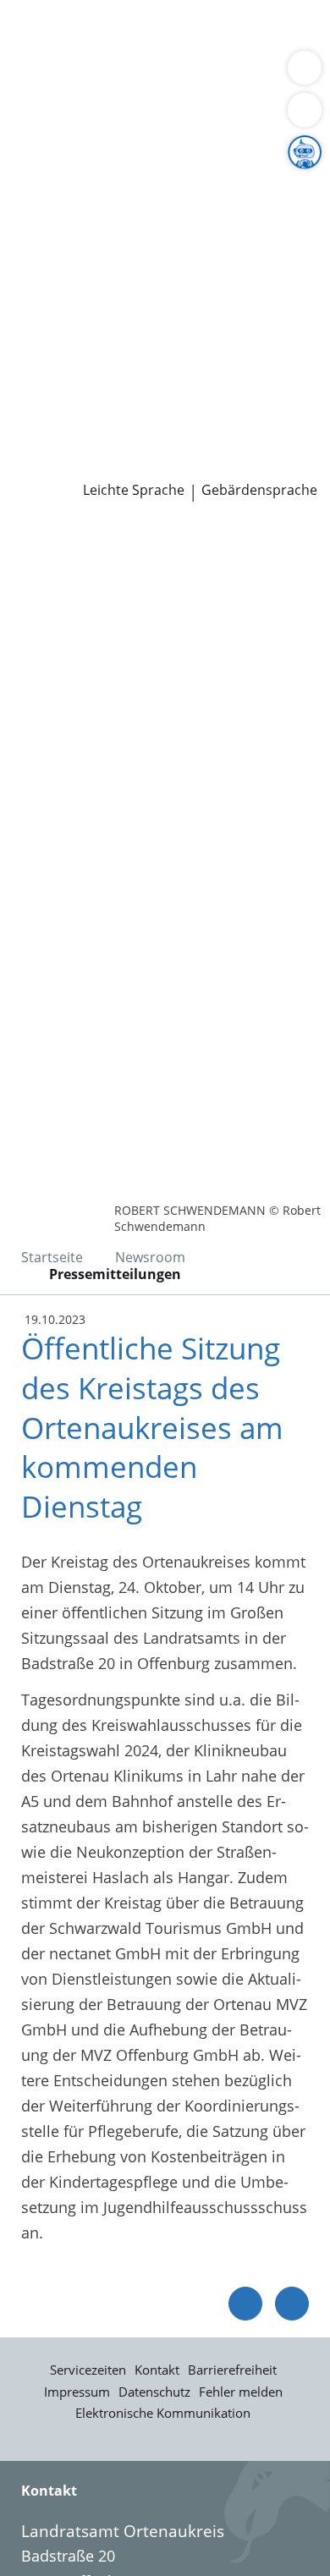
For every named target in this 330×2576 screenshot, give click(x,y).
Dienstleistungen (60, 11)
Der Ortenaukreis (74, 162)
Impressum (77, 2392)
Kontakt (157, 2370)
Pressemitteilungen (82, 465)
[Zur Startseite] (59, 547)
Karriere (28, 357)
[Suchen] (305, 110)
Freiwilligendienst (216, 400)
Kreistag (29, 292)
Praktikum (113, 400)
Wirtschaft (207, 75)
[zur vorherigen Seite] (245, 2304)
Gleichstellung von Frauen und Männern (156, 248)
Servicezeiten (88, 2370)
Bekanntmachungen (165, 227)
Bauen (36, 32)
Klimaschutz (283, 206)
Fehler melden (241, 2392)
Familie (38, 54)
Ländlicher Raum (175, 206)
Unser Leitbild (62, 421)
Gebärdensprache (259, 490)
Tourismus (51, 227)
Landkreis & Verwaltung (84, 141)
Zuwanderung (62, 206)
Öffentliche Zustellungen (242, 465)
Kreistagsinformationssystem (117, 313)
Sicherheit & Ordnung (90, 75)
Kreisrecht (261, 313)
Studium (43, 400)
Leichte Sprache (134, 490)
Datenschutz (154, 2392)
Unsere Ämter (49, 119)
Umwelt (40, 96)
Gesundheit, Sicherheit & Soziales (132, 184)
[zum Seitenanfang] (292, 2304)
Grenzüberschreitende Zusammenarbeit (155, 270)
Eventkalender (182, 378)
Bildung (282, 184)
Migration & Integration (151, 54)
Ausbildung (277, 378)
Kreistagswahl (62, 335)
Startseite (52, 1257)
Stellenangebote (70, 378)
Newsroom (39, 443)
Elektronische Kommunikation (163, 2413)
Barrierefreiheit (232, 2370)
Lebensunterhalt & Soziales (159, 32)
